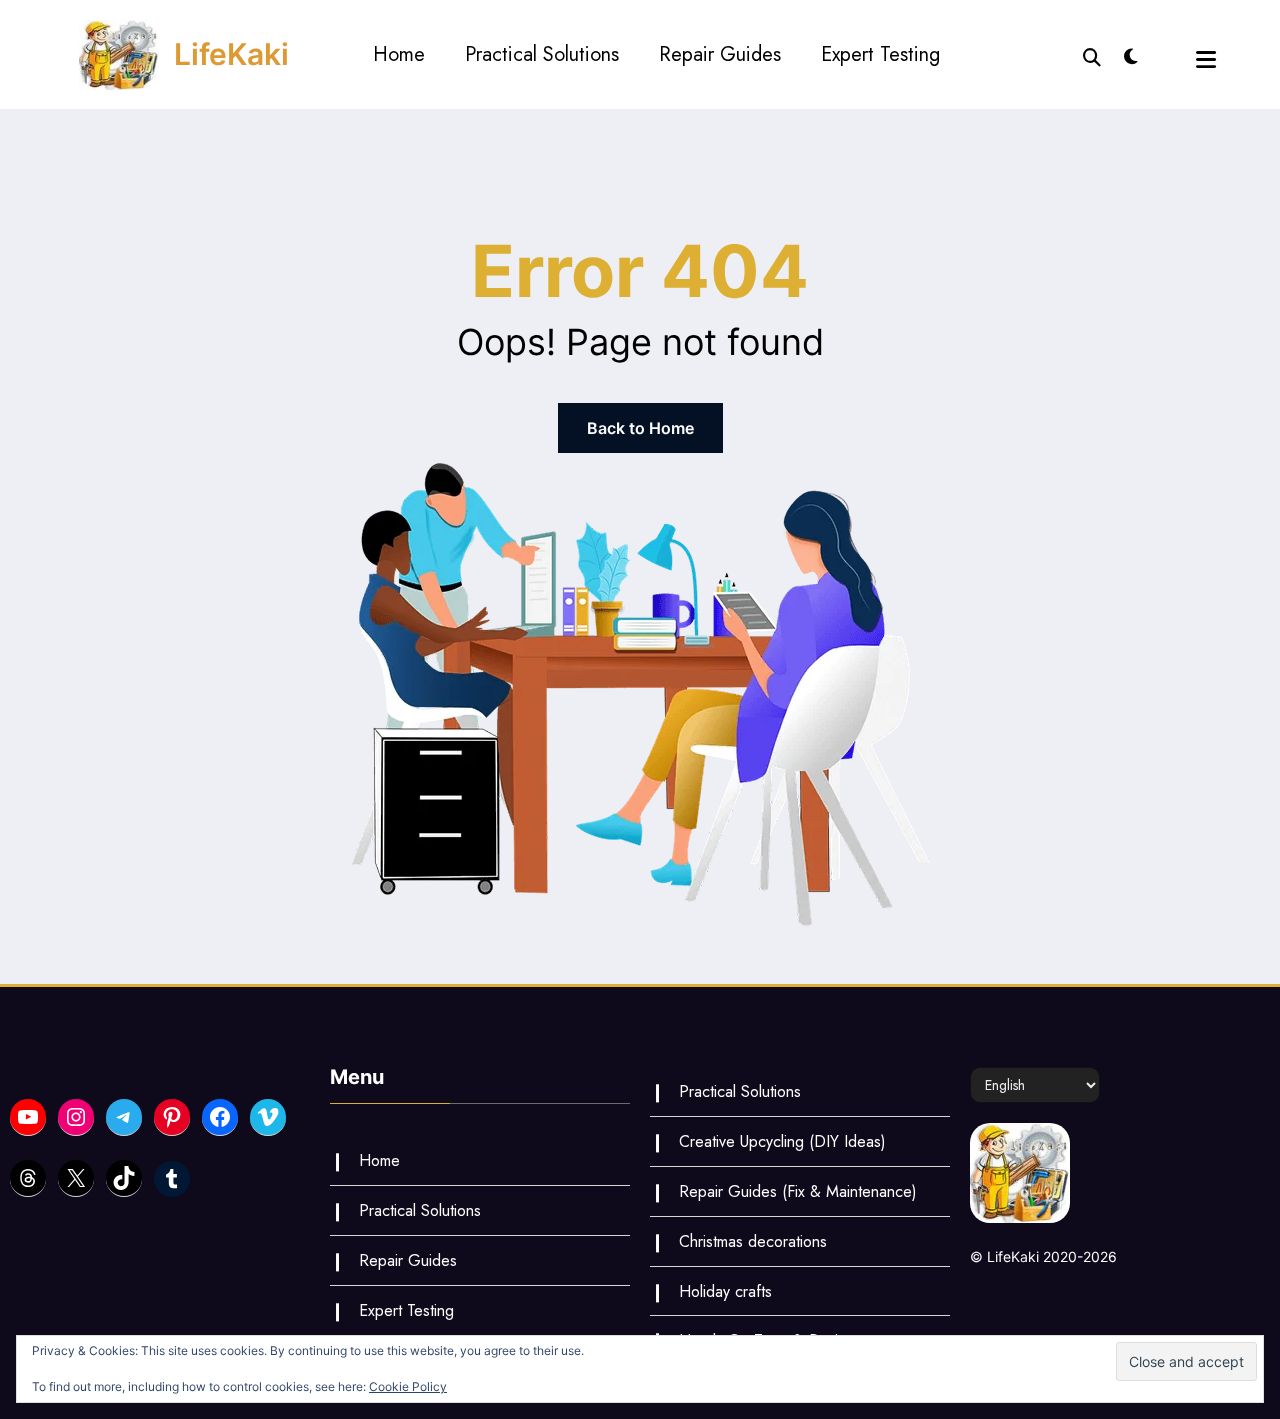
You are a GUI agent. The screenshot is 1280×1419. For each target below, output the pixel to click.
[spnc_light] (1131, 54)
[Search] (1092, 55)
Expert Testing (880, 54)
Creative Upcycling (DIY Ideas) (782, 1141)
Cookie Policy (408, 1386)
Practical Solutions (542, 54)
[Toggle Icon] (1206, 59)
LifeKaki (231, 54)
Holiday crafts (725, 1291)
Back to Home (640, 428)
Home (399, 54)
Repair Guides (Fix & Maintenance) (798, 1191)
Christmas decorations (753, 1241)
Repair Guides (720, 54)
